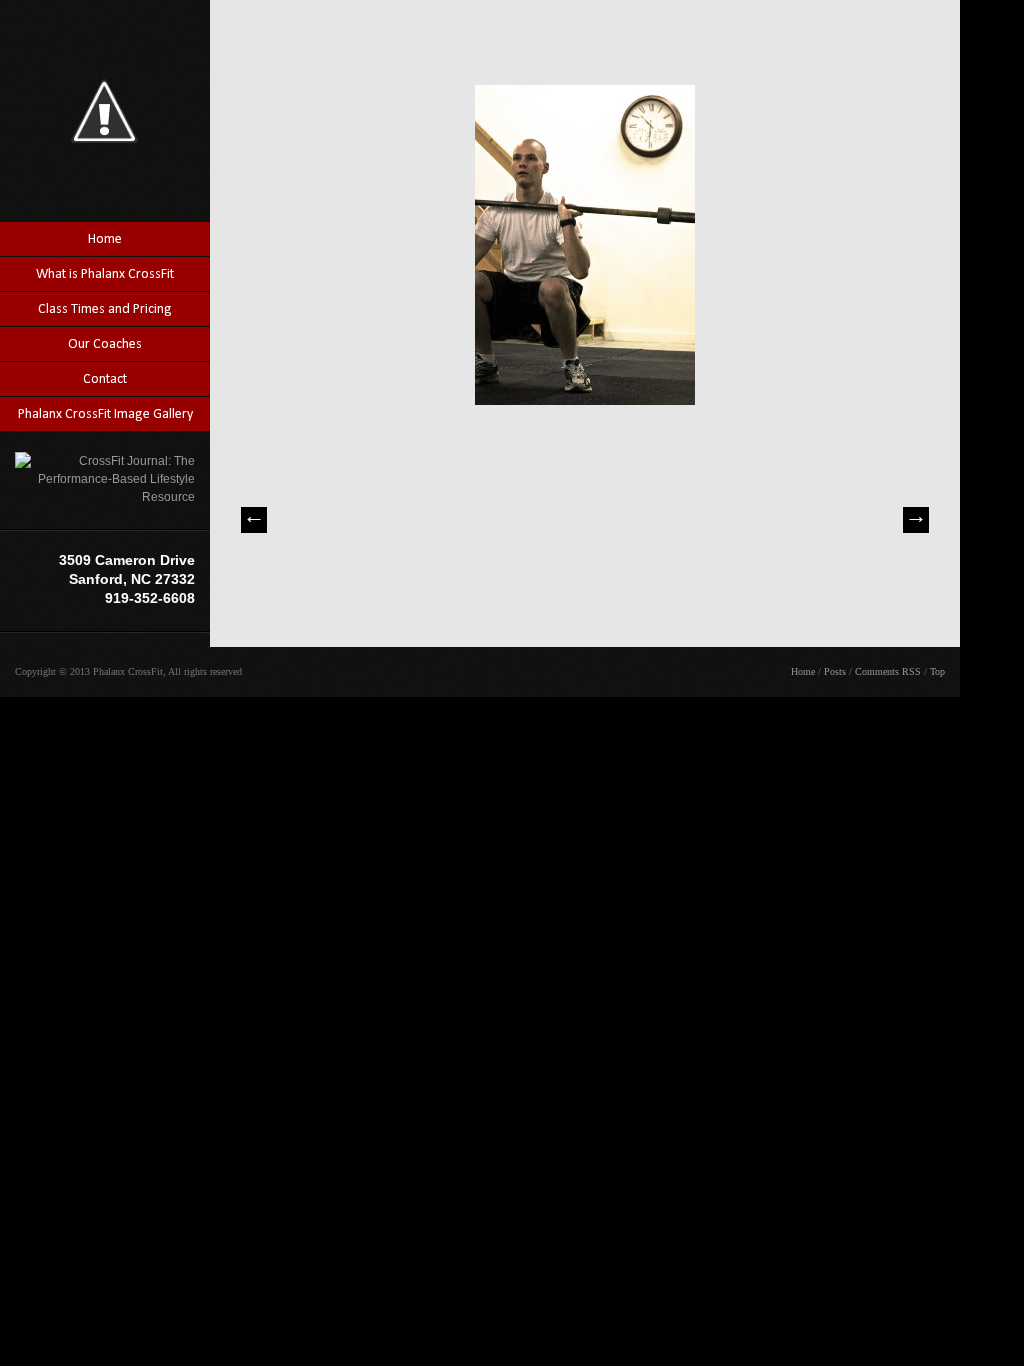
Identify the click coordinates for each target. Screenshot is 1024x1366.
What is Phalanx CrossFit (105, 274)
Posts (835, 671)
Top (937, 671)
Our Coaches (105, 344)
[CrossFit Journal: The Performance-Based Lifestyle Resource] (105, 497)
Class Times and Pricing (105, 309)
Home (105, 239)
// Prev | (254, 520)
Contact (105, 379)
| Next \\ (916, 520)
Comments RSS (888, 671)
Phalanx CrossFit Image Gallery (105, 414)
